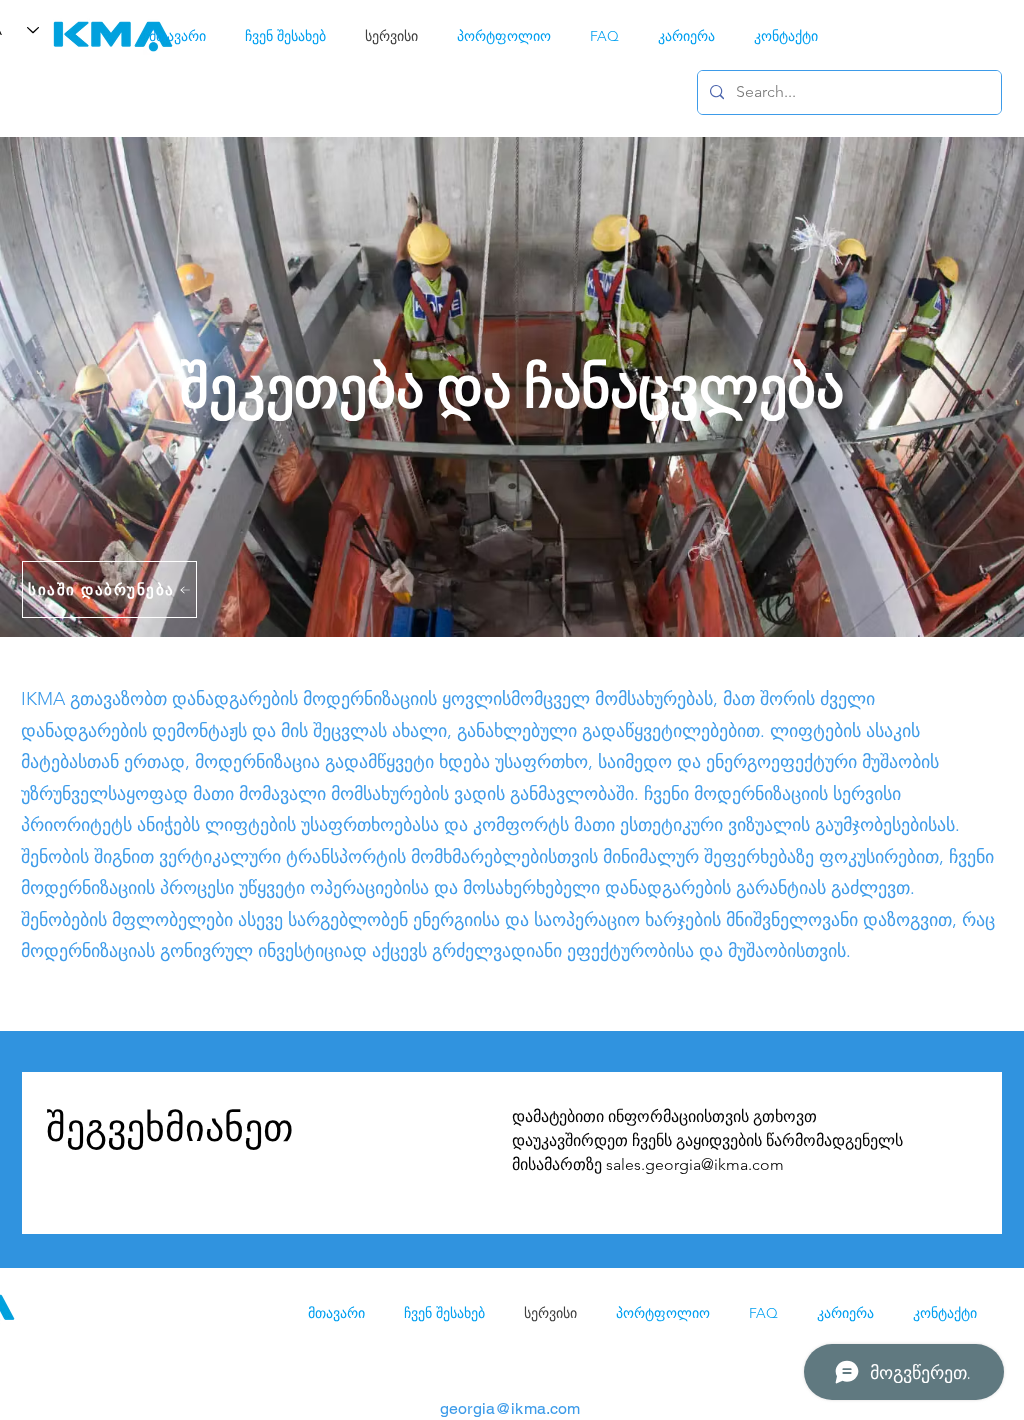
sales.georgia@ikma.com (695, 1164)
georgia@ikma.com (510, 1408)
